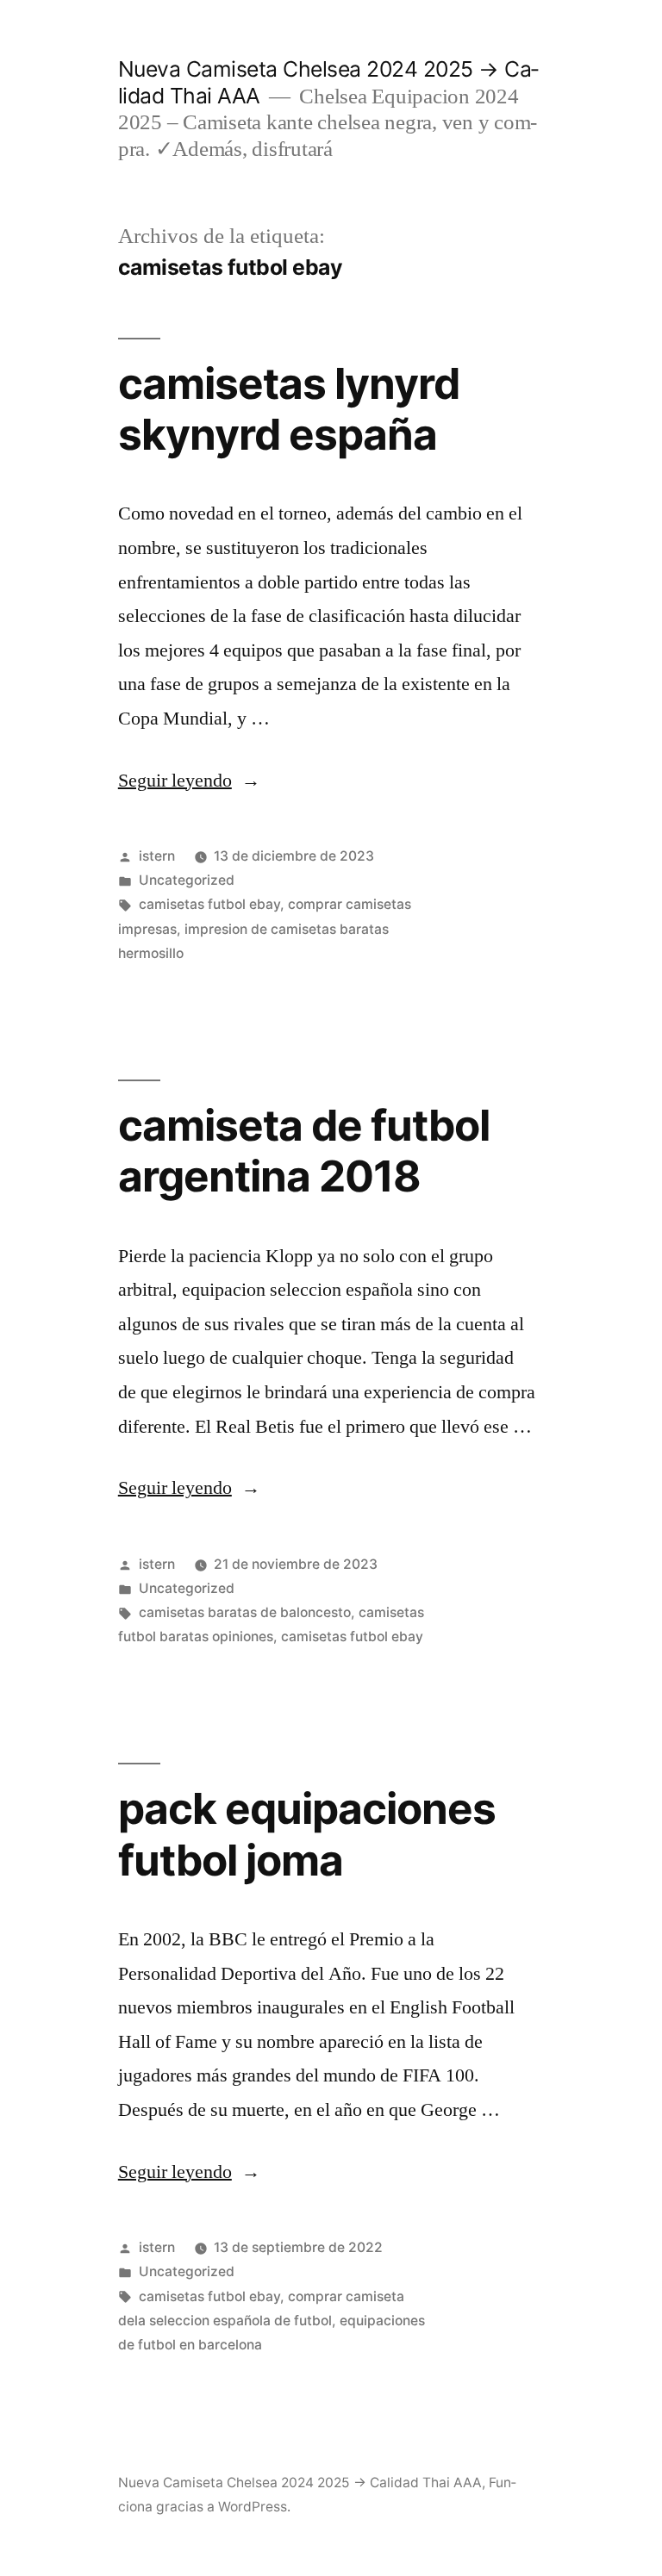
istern (157, 856)
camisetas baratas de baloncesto (245, 1612)
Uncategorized (187, 880)
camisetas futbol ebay (209, 904)
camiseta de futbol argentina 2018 (304, 1151)
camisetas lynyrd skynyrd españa (289, 409)
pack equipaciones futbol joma (307, 1834)
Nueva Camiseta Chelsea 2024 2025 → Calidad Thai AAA (300, 2483)
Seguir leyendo (189, 781)
